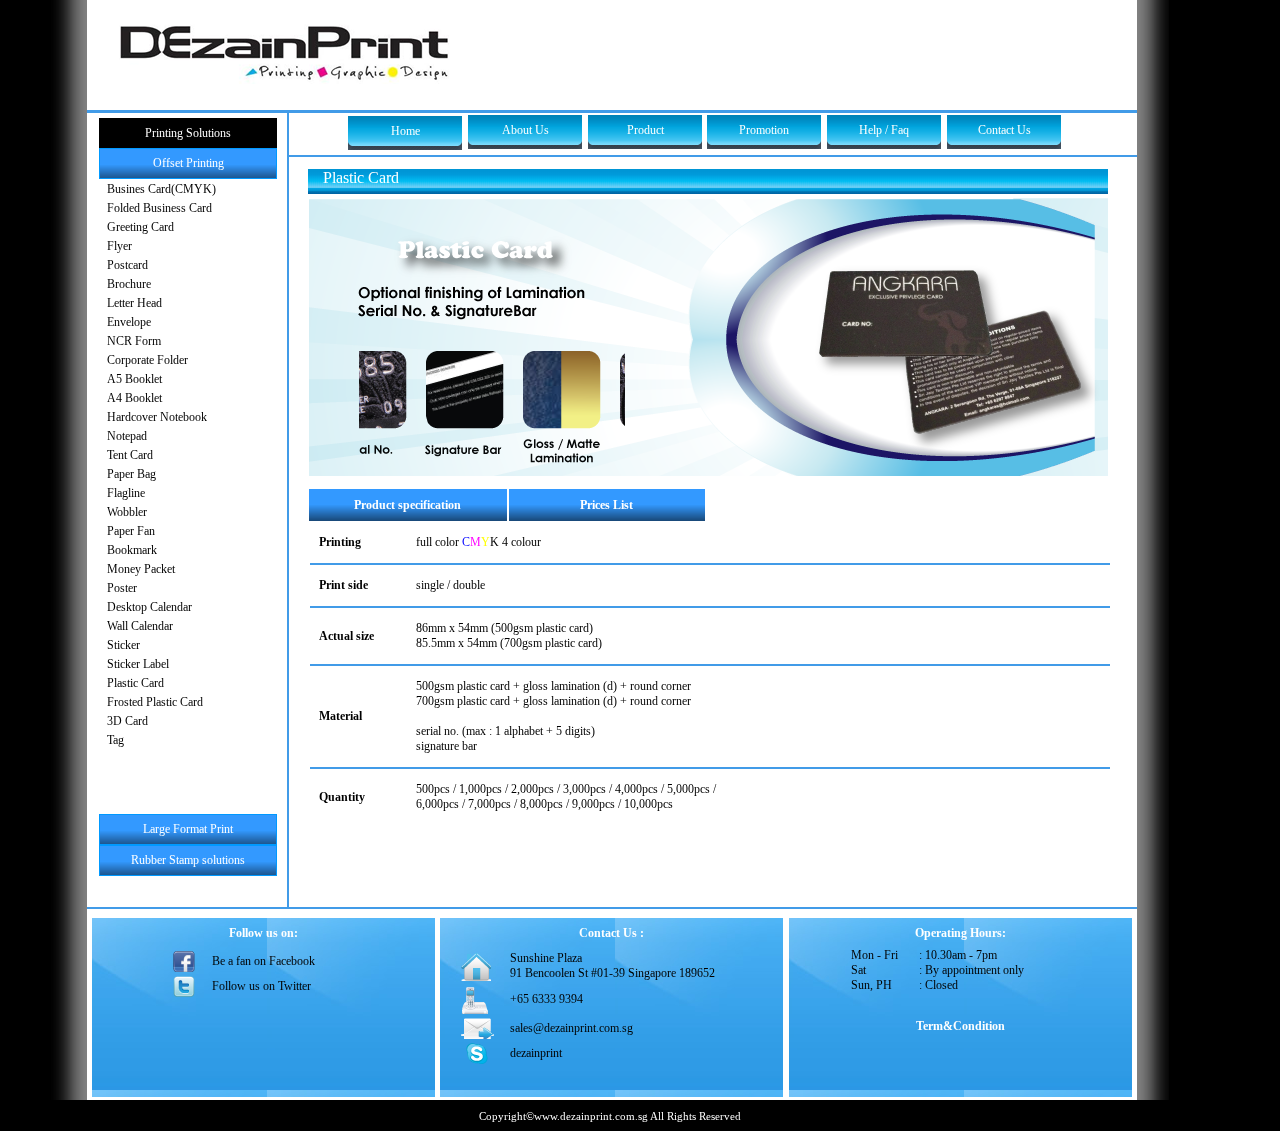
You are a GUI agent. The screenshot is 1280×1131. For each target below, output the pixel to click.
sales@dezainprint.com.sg (571, 1028)
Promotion (764, 130)
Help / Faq (884, 130)
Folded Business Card (159, 208)
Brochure (129, 284)
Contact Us (1004, 130)
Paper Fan (131, 531)
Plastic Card (135, 683)
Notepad (127, 436)
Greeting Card (140, 227)
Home (405, 131)
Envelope (129, 322)
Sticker (123, 645)
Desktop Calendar (149, 607)
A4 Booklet (134, 398)
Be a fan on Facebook (263, 961)
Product (645, 130)
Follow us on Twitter (261, 986)
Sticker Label (138, 664)
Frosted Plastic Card (155, 702)
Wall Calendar (140, 626)
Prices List (606, 505)
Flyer (119, 246)
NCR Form (134, 341)
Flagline (126, 493)
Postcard (127, 265)
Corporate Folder (147, 360)
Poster (122, 588)
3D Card (127, 721)
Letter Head (134, 303)
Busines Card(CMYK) (161, 189)
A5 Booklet (134, 379)
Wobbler (127, 512)
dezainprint (536, 1053)
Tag (115, 740)
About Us (525, 130)
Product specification (407, 505)
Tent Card (130, 455)
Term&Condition (960, 1026)
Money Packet (141, 569)
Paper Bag (131, 474)
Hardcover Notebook (157, 417)
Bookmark (132, 550)
